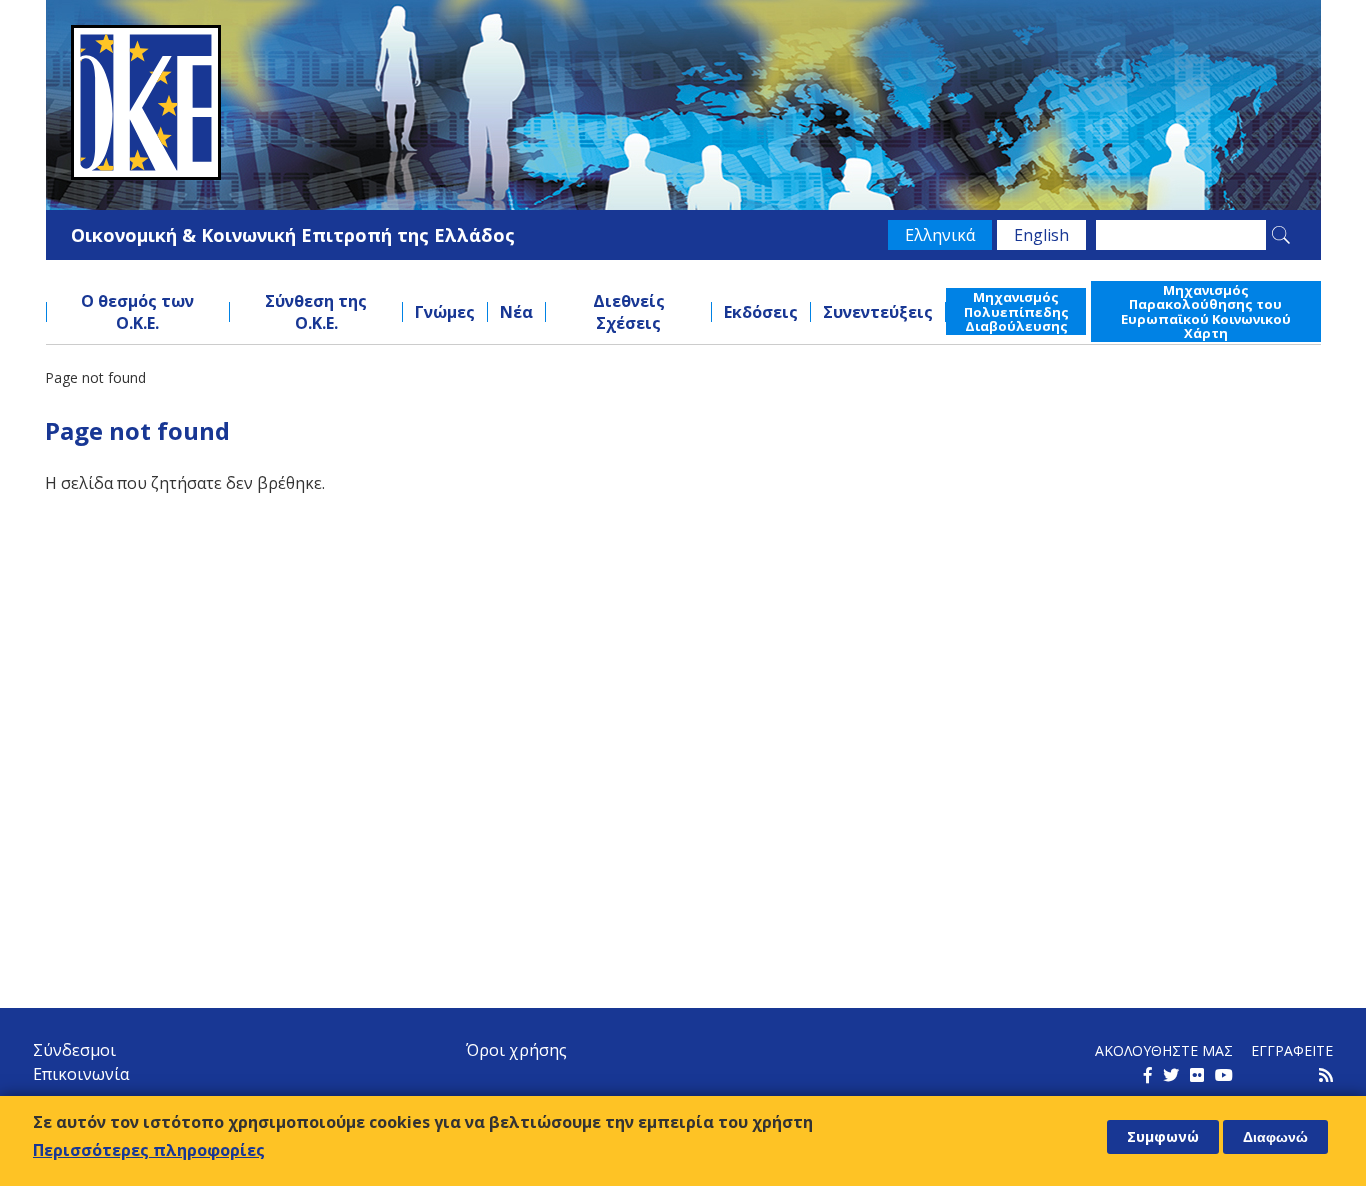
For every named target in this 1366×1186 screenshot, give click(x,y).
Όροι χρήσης (516, 1050)
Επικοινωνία (81, 1074)
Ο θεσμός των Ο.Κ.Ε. (137, 312)
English (1041, 235)
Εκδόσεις (761, 312)
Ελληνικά (940, 235)
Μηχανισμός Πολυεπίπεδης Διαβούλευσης (1016, 311)
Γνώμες (445, 312)
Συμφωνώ (1163, 1136)
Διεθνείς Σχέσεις (629, 312)
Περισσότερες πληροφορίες (149, 1150)
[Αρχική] (683, 102)
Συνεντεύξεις (878, 312)
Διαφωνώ (1275, 1137)
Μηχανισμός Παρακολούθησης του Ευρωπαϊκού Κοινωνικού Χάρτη (1206, 311)
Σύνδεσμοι (74, 1050)
